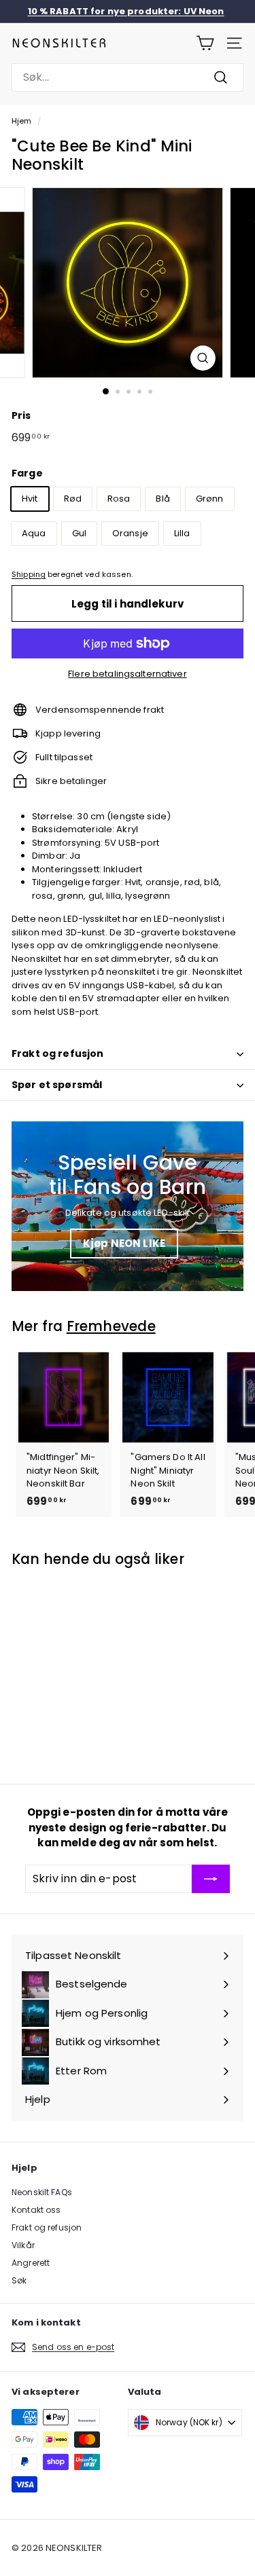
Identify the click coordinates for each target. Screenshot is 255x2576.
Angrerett (31, 2263)
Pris (21, 415)
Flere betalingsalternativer (128, 674)
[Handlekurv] (205, 43)
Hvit (30, 499)
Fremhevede (111, 1326)
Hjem (22, 121)
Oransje (130, 533)
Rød (73, 499)
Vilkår (23, 2245)
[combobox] (128, 77)
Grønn (210, 499)
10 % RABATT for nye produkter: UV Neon (126, 11)
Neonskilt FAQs (42, 2192)
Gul (79, 533)
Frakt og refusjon (57, 1053)
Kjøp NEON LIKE (124, 1243)
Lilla (182, 533)
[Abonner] (211, 1879)
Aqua (34, 533)
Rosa (119, 499)
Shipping (29, 574)
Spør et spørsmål (57, 1085)
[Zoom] (203, 358)
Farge (27, 473)
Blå (163, 499)
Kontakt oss (36, 2210)
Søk (19, 2280)
